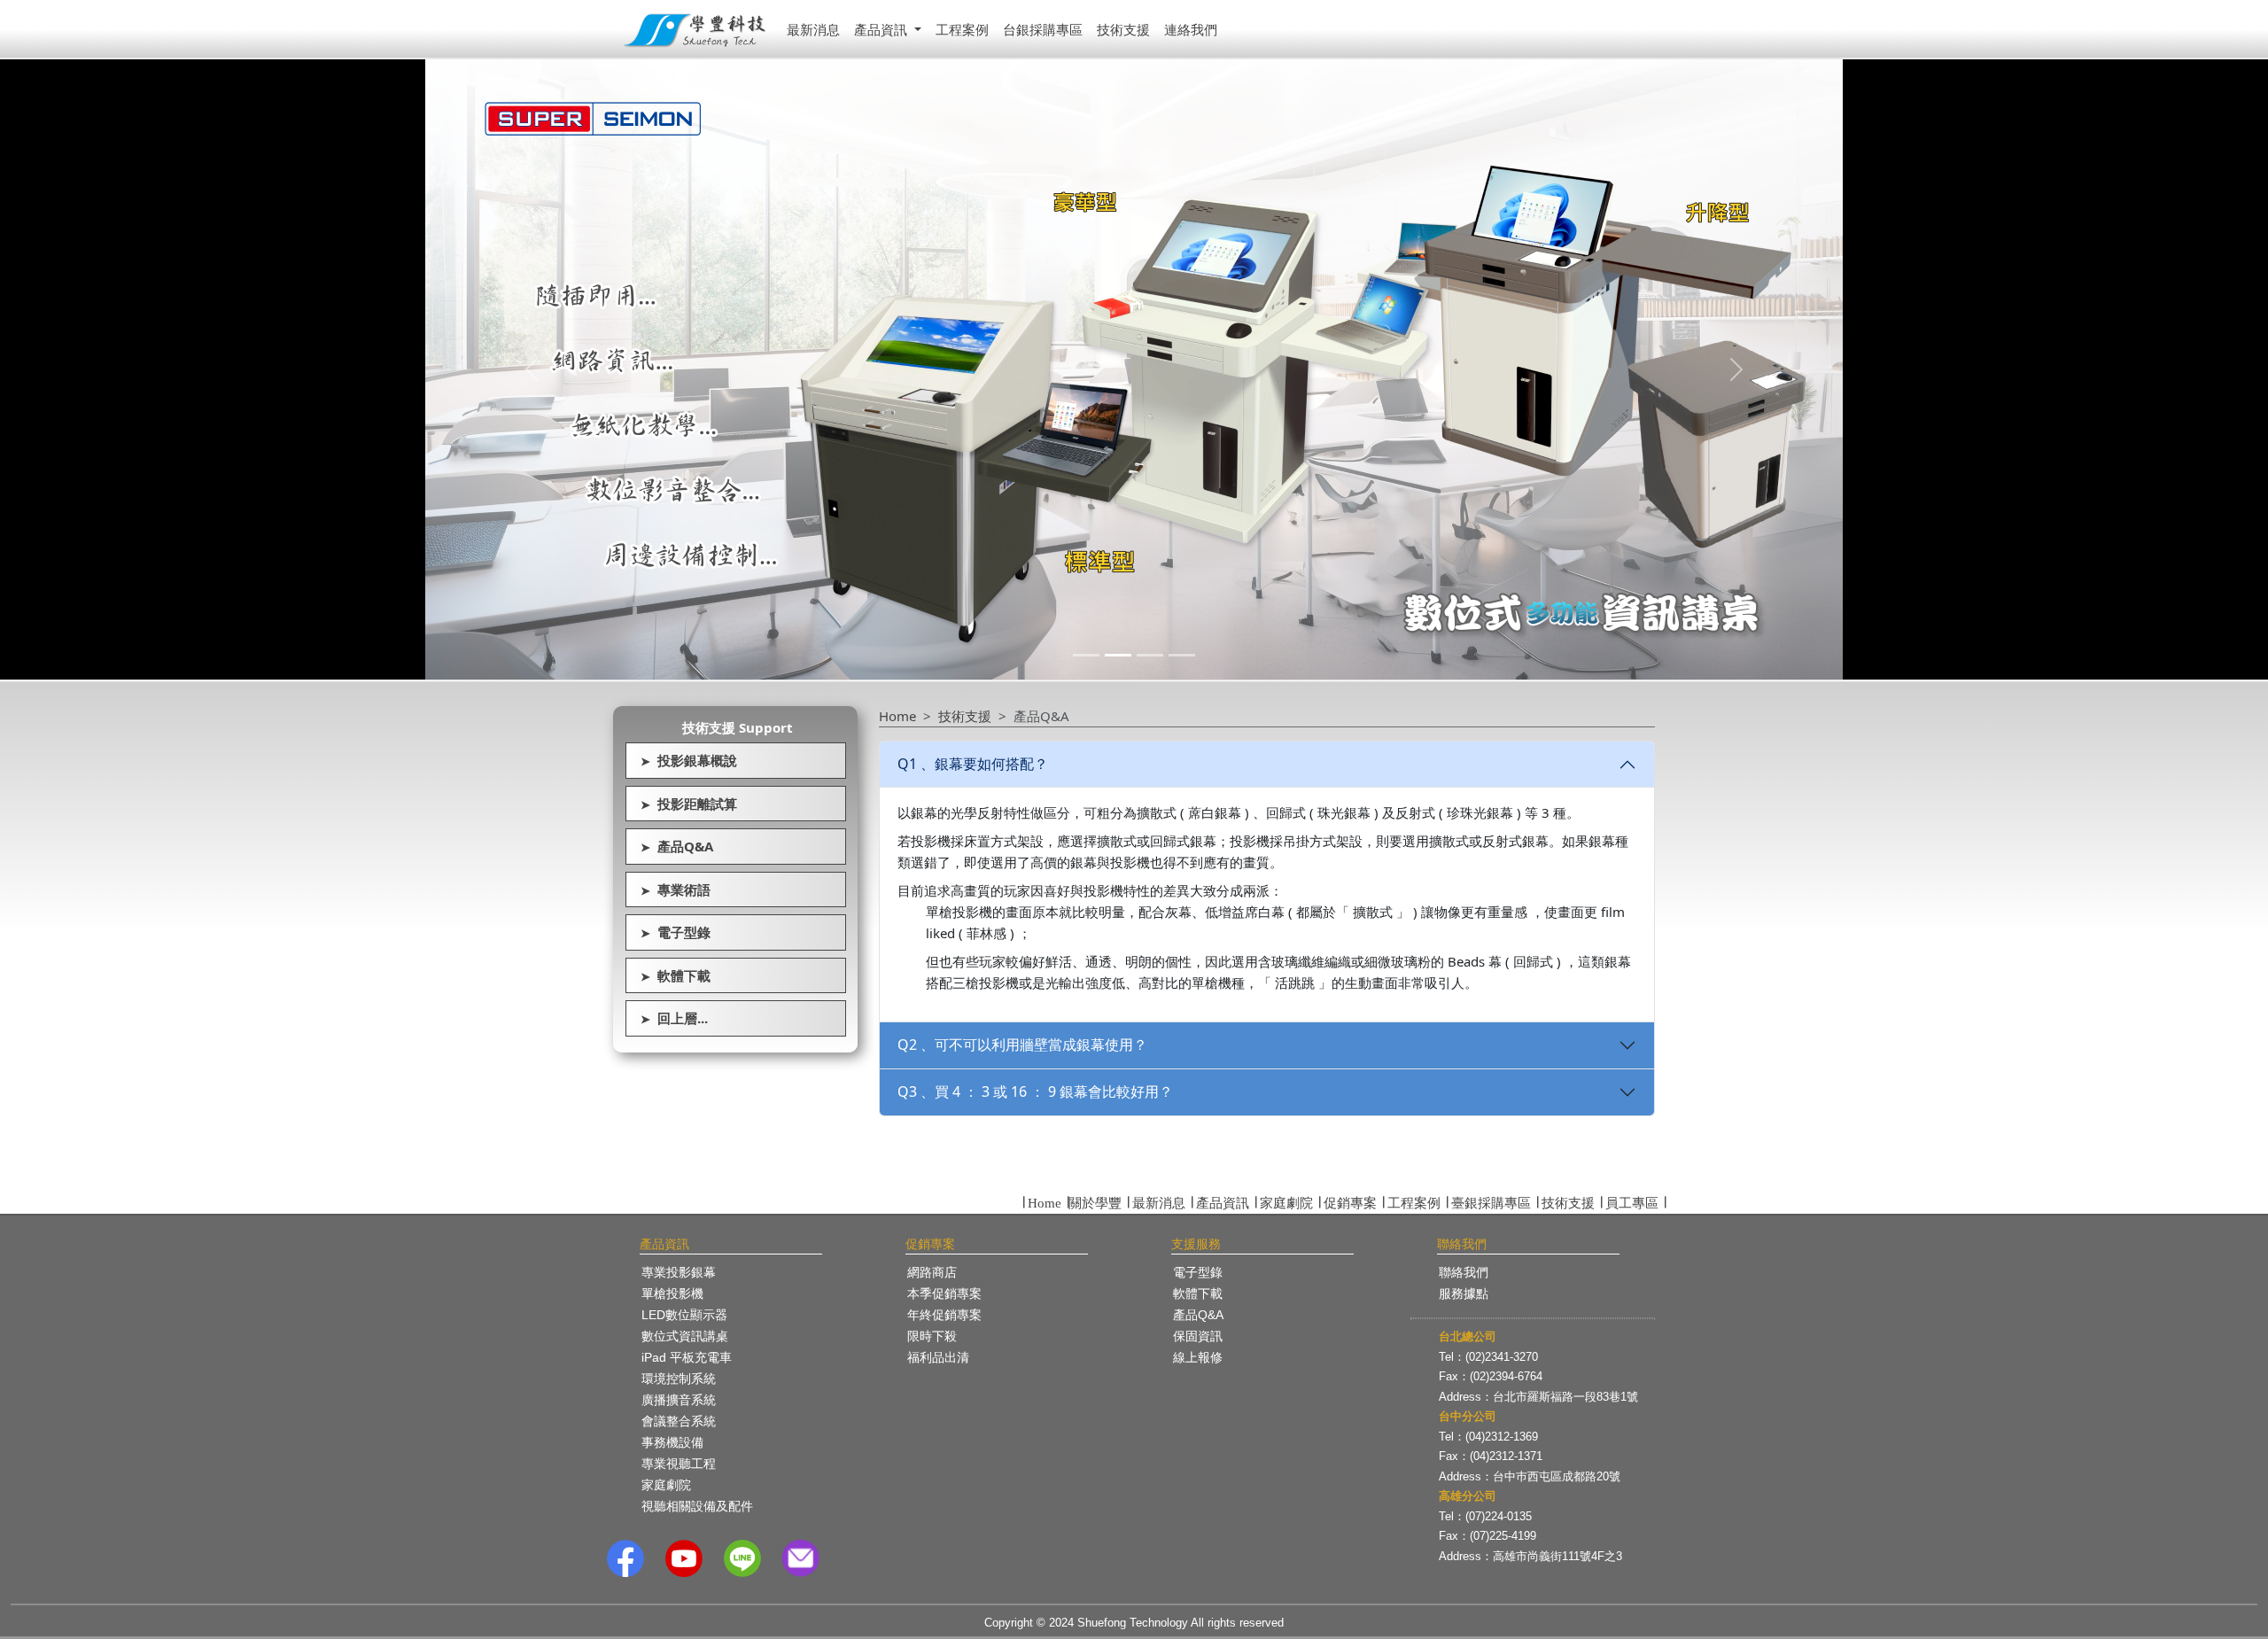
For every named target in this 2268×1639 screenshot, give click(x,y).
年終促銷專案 (944, 1315)
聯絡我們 (1464, 1272)
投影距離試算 (689, 804)
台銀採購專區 (1043, 29)
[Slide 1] (1086, 655)
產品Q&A (677, 846)
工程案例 (962, 29)
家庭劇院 (1286, 1203)
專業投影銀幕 (679, 1272)
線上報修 (1198, 1357)
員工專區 (1632, 1203)
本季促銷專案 (944, 1293)
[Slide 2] (1118, 655)
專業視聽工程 (679, 1464)
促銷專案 (1350, 1203)
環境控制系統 (679, 1379)
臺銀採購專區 (1491, 1203)
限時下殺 (932, 1336)
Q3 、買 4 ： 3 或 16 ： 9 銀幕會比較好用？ (1035, 1091)
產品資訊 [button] (882, 29)
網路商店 (932, 1272)
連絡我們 (1191, 29)
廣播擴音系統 (679, 1400)
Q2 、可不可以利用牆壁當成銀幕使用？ (1022, 1045)
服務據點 (1464, 1293)
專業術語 (676, 889)
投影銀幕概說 (689, 760)
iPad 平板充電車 (687, 1357)
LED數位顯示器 (684, 1315)
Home (897, 716)
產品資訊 (1223, 1203)
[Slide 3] (1150, 655)
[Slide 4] (1182, 655)
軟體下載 (676, 975)
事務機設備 (672, 1442)
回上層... (674, 1018)
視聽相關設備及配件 (697, 1506)
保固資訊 (1198, 1336)
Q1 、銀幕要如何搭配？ (973, 764)
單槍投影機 (672, 1293)
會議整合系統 (679, 1421)
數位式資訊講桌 (685, 1336)
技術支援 (1123, 29)
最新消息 (813, 29)
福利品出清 (938, 1357)
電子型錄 (676, 932)
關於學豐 (1095, 1203)
